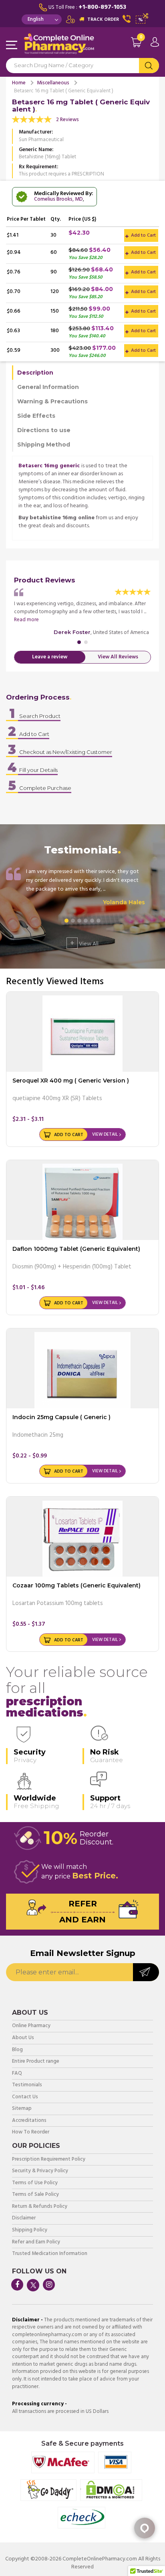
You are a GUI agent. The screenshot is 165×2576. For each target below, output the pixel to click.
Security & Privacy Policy (40, 2171)
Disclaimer (24, 2218)
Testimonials (27, 2085)
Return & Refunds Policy (40, 2207)
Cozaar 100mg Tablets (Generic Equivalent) (76, 1585)
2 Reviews (67, 120)
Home (19, 83)
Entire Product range (36, 2062)
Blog (17, 2050)
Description (35, 373)
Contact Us (25, 2097)
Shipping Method (44, 445)
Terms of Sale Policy (35, 2195)
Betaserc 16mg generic (49, 466)
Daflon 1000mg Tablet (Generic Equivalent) (76, 1249)
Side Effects (36, 416)
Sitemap (22, 2109)
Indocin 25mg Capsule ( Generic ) (61, 1417)
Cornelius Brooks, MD (58, 199)
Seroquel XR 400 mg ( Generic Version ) (71, 1081)
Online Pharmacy (31, 2026)
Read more (26, 620)
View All (84, 943)
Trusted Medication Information (50, 2254)
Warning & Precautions (52, 401)
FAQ (17, 2074)
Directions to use (44, 430)
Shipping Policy (30, 2230)
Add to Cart (143, 235)
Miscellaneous (53, 83)
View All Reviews (118, 657)
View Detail (105, 1134)
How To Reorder (31, 2132)
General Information (48, 387)
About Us (23, 2038)
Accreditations (29, 2121)
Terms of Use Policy (35, 2183)
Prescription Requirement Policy (49, 2160)
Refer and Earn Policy (36, 2242)
